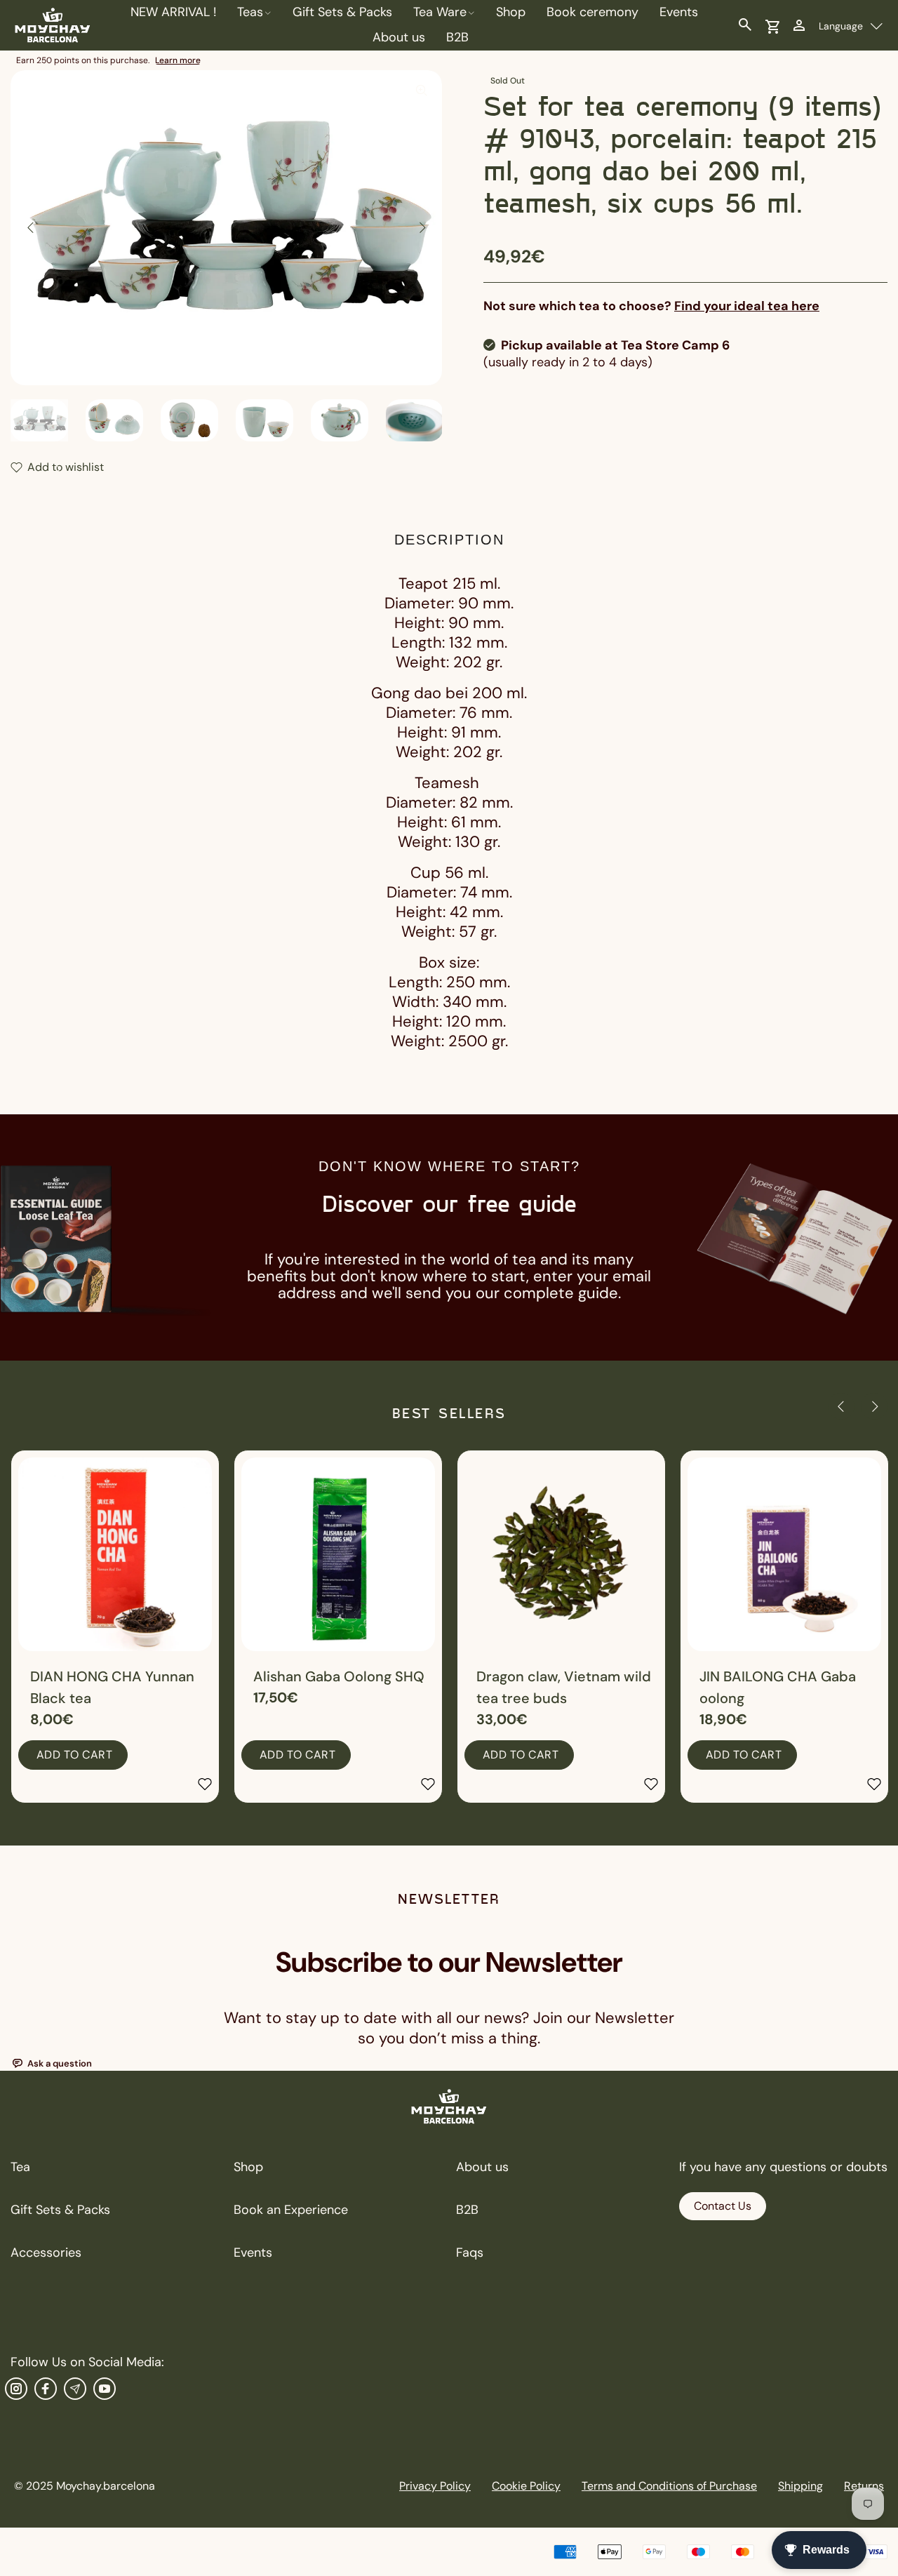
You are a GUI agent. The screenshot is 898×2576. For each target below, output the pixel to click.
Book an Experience (291, 2210)
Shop (248, 2167)
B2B (467, 2210)
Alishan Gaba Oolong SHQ (339, 1676)
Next (422, 227)
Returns (864, 2486)
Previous (31, 227)
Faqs (470, 2253)
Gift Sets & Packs (60, 2210)
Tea (20, 2167)
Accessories (46, 2253)
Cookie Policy (526, 2486)
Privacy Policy (435, 2486)
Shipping (800, 2486)
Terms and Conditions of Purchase (669, 2486)
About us (482, 2167)
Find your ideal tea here (747, 306)
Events (253, 2253)
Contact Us (723, 2206)
